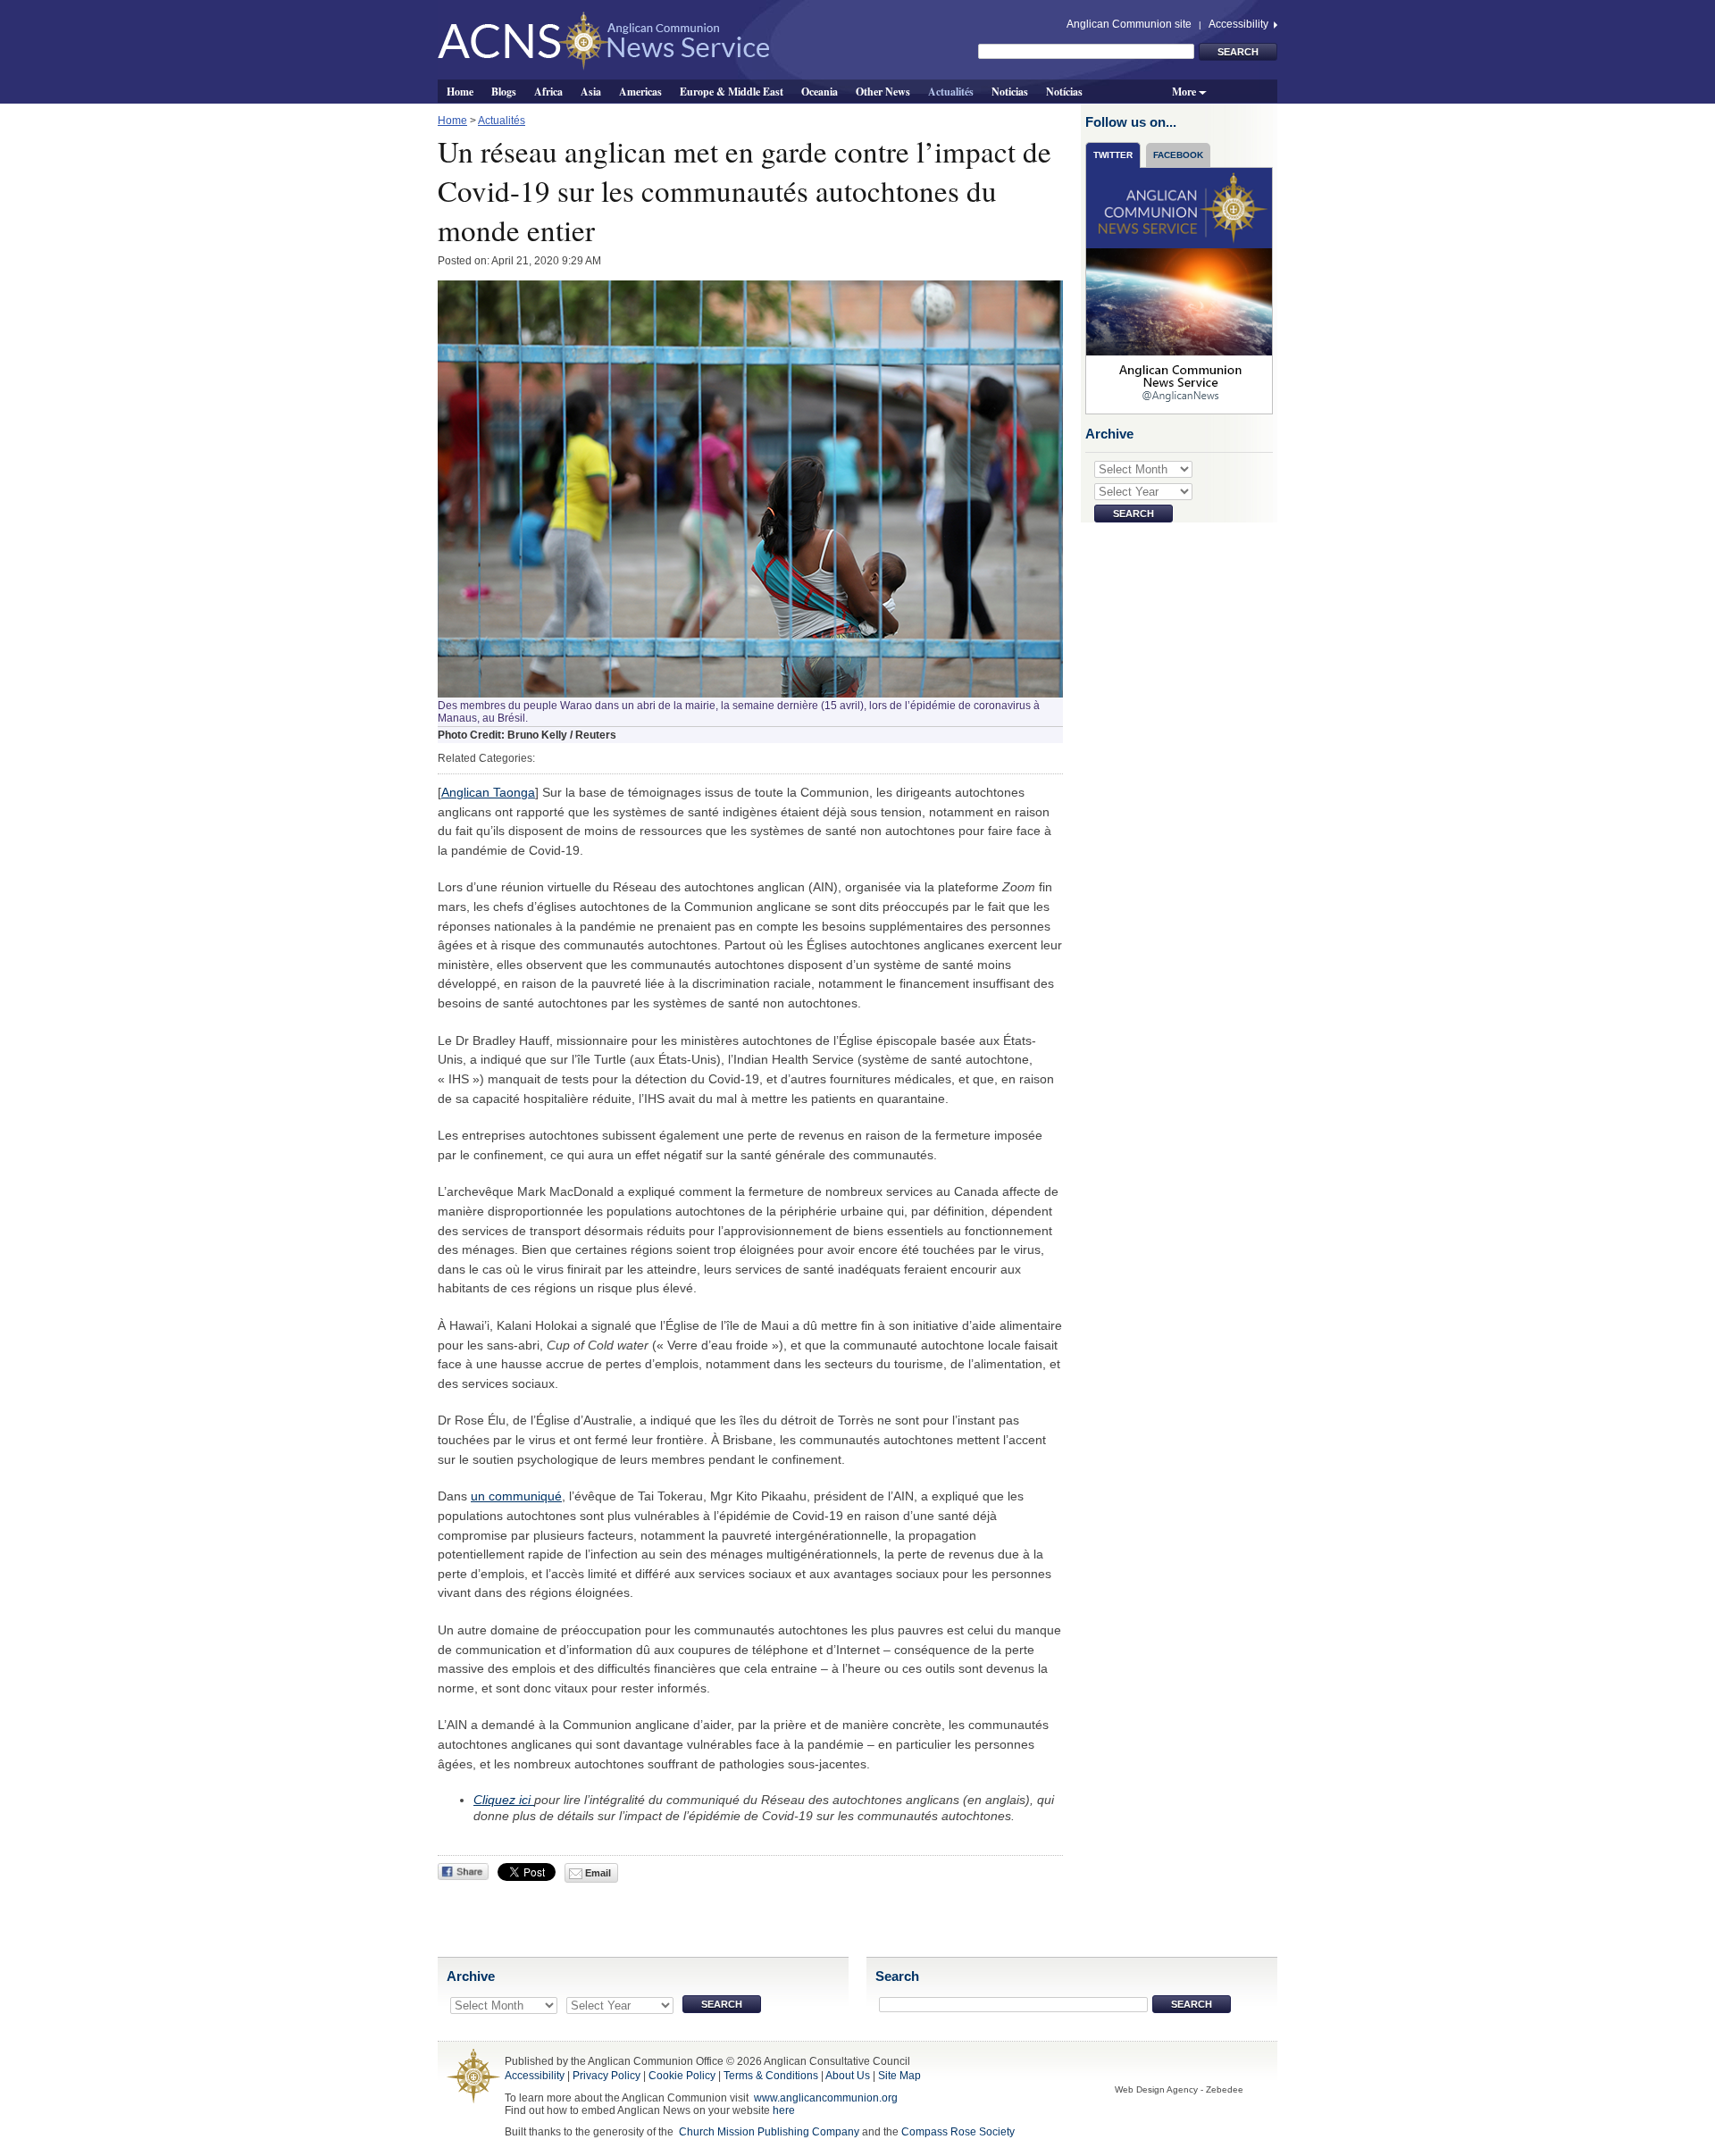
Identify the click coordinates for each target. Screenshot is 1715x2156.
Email (597, 1873)
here (784, 2110)
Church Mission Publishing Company (769, 2132)
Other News (883, 91)
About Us (848, 2076)
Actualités (951, 91)
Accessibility (1240, 24)
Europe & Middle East (732, 91)
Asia (591, 91)
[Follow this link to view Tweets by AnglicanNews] (1180, 290)
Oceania (820, 91)
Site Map (899, 2076)
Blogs (504, 91)
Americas (640, 91)
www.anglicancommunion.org (826, 2098)
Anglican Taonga (488, 792)
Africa (548, 91)
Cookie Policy (682, 2076)
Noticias (1010, 91)
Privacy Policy (607, 2076)
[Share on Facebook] (463, 1872)
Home (460, 91)
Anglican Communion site (1129, 24)
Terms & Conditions (771, 2076)
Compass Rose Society (958, 2132)
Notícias (1064, 91)
